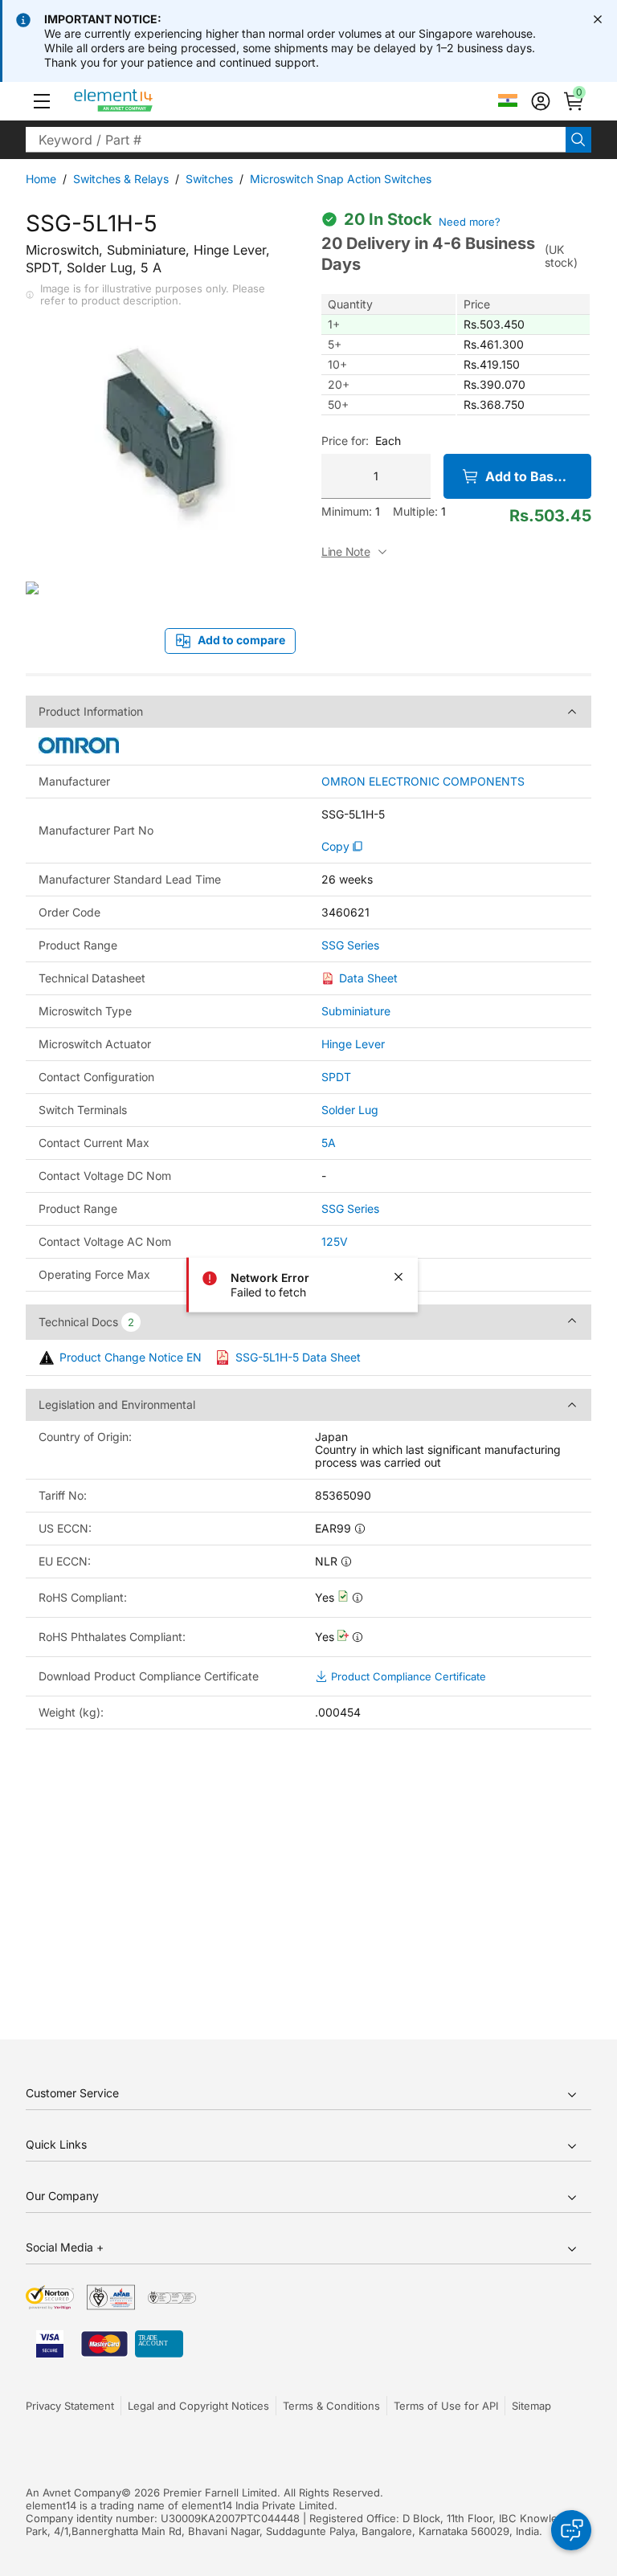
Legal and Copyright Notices (198, 2406)
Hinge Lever (353, 1044)
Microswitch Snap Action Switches (341, 179)
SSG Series (350, 945)
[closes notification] (598, 19)
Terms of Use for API (446, 2406)
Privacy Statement (70, 2406)
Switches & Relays (121, 179)
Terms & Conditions (331, 2406)
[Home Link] (143, 101)
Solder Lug (350, 1110)
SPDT (336, 1077)
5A (329, 1143)
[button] (42, 101)
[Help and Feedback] (571, 2530)
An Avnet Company (74, 2492)
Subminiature (356, 1011)
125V (335, 1241)
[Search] (578, 140)
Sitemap (531, 2406)
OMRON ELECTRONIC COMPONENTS (423, 782)
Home (41, 179)
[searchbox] (296, 140)
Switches (209, 179)
